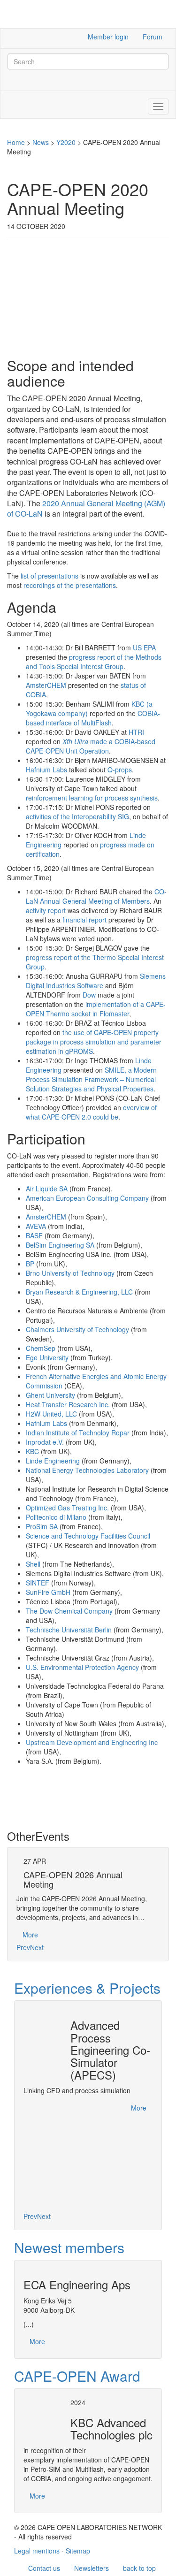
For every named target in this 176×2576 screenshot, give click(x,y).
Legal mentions (37, 2551)
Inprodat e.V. (45, 1442)
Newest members (69, 2247)
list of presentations (50, 576)
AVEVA (36, 1226)
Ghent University (50, 1395)
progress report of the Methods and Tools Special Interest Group (94, 662)
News (41, 142)
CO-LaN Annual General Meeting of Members (96, 896)
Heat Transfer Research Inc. (68, 1404)
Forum (153, 37)
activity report (46, 910)
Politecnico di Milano (56, 1517)
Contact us (44, 2568)
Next (37, 1947)
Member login (108, 37)
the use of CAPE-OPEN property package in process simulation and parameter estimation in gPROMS (94, 1042)
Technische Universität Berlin (69, 1630)
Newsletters (92, 2568)
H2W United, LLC (51, 1414)
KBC (32, 1451)
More (30, 1935)
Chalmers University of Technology (77, 1329)
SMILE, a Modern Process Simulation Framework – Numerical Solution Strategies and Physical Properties (91, 1079)
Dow (89, 995)
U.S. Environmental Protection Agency (82, 1667)
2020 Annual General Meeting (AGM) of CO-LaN (86, 508)
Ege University (47, 1357)
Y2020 (66, 142)
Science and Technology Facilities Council (88, 1536)
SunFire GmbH (48, 1592)
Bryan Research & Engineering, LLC (79, 1292)
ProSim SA (42, 1526)
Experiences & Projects (87, 1988)
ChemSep (41, 1348)
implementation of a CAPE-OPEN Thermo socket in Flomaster (96, 1009)
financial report (84, 920)
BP (30, 1264)
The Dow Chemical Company (69, 1611)
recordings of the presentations (70, 585)
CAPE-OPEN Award (77, 2376)
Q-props (120, 770)
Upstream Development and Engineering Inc (92, 1742)
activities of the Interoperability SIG (77, 816)
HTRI (136, 732)
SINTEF (38, 1583)
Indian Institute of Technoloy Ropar (78, 1433)
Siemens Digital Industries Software (96, 981)
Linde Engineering (53, 1461)
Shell (33, 1564)
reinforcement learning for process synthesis (92, 798)
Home (16, 142)
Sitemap (78, 2551)
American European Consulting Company (87, 1198)
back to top (139, 2568)
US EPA (144, 648)
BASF (34, 1235)
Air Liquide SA (47, 1189)
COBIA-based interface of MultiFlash (93, 718)
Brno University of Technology (70, 1273)
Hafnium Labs (46, 770)
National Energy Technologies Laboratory (87, 1470)
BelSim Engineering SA (60, 1245)
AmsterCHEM (46, 685)
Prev (23, 1947)
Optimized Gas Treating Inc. (67, 1508)
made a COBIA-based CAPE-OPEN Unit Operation (91, 746)
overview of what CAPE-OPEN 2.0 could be (91, 1112)
